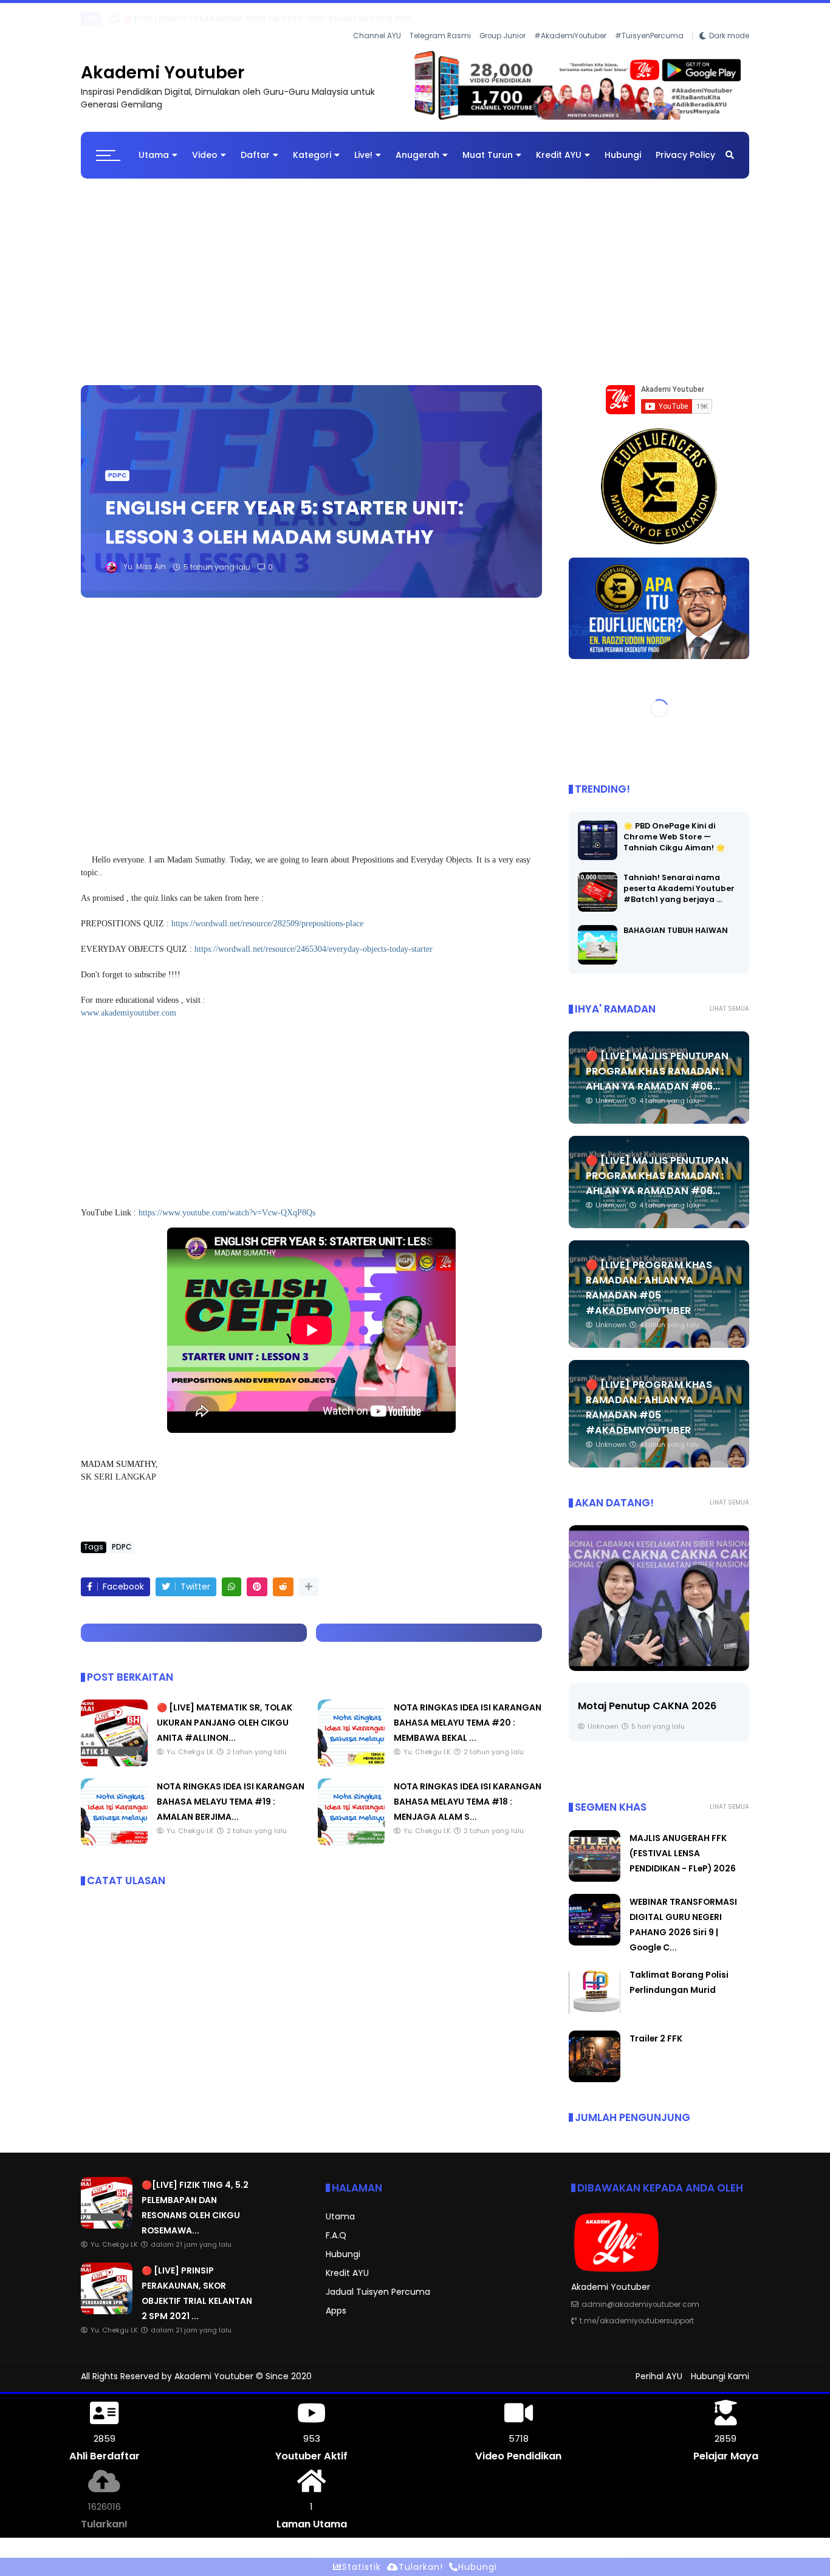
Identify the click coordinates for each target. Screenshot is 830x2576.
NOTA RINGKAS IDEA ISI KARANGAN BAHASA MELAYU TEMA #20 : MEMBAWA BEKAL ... (468, 1712)
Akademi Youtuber (163, 62)
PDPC (117, 465)
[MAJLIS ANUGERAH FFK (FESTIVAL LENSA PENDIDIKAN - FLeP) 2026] (87, 22)
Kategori (312, 145)
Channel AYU (377, 19)
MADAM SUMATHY (118, 1454)
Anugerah (417, 145)
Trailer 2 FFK (656, 2028)
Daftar (255, 145)
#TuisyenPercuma (649, 19)
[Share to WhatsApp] (232, 1577)
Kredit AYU (559, 145)
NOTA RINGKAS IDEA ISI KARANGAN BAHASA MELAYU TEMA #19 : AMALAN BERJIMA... (231, 1791)
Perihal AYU (659, 2366)
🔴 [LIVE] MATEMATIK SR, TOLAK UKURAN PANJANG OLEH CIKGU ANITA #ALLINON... (225, 1712)
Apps (336, 2300)
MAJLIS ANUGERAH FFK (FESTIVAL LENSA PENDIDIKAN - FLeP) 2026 (221, 19)
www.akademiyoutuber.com (129, 1003)
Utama (154, 145)
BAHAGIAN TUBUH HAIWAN (676, 921)
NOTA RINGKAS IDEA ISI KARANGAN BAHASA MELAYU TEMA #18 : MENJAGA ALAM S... (468, 1791)
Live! (363, 145)
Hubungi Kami (720, 2366)
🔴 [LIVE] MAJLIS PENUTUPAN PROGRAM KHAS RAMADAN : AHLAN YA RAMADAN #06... (657, 1061)
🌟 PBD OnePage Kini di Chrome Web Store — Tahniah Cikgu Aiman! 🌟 (674, 827)
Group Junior (502, 19)
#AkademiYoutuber (570, 19)
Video (205, 145)
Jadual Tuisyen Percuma (378, 2281)
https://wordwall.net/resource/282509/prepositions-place (267, 913)
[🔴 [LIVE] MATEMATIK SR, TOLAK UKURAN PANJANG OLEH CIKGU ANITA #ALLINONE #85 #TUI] (114, 1753)
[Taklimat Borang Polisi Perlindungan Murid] (595, 2005)
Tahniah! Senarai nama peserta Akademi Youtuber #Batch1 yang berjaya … (679, 879)
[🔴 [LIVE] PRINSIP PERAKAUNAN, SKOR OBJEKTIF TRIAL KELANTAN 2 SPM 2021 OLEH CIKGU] (107, 2301)
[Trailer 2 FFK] (595, 2069)
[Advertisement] (415, 265)
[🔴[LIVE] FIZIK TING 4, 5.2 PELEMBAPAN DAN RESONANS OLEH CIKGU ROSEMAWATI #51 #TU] (107, 2215)
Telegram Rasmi (440, 19)
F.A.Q (336, 2225)
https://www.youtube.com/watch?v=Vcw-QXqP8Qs (227, 1202)
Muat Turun (488, 145)
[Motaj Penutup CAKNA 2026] (659, 1588)
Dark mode (729, 19)
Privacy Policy (685, 145)
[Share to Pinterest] (257, 1577)
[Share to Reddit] (283, 1577)
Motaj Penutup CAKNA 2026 (647, 1696)
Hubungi (623, 145)
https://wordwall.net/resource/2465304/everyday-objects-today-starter (314, 939)
